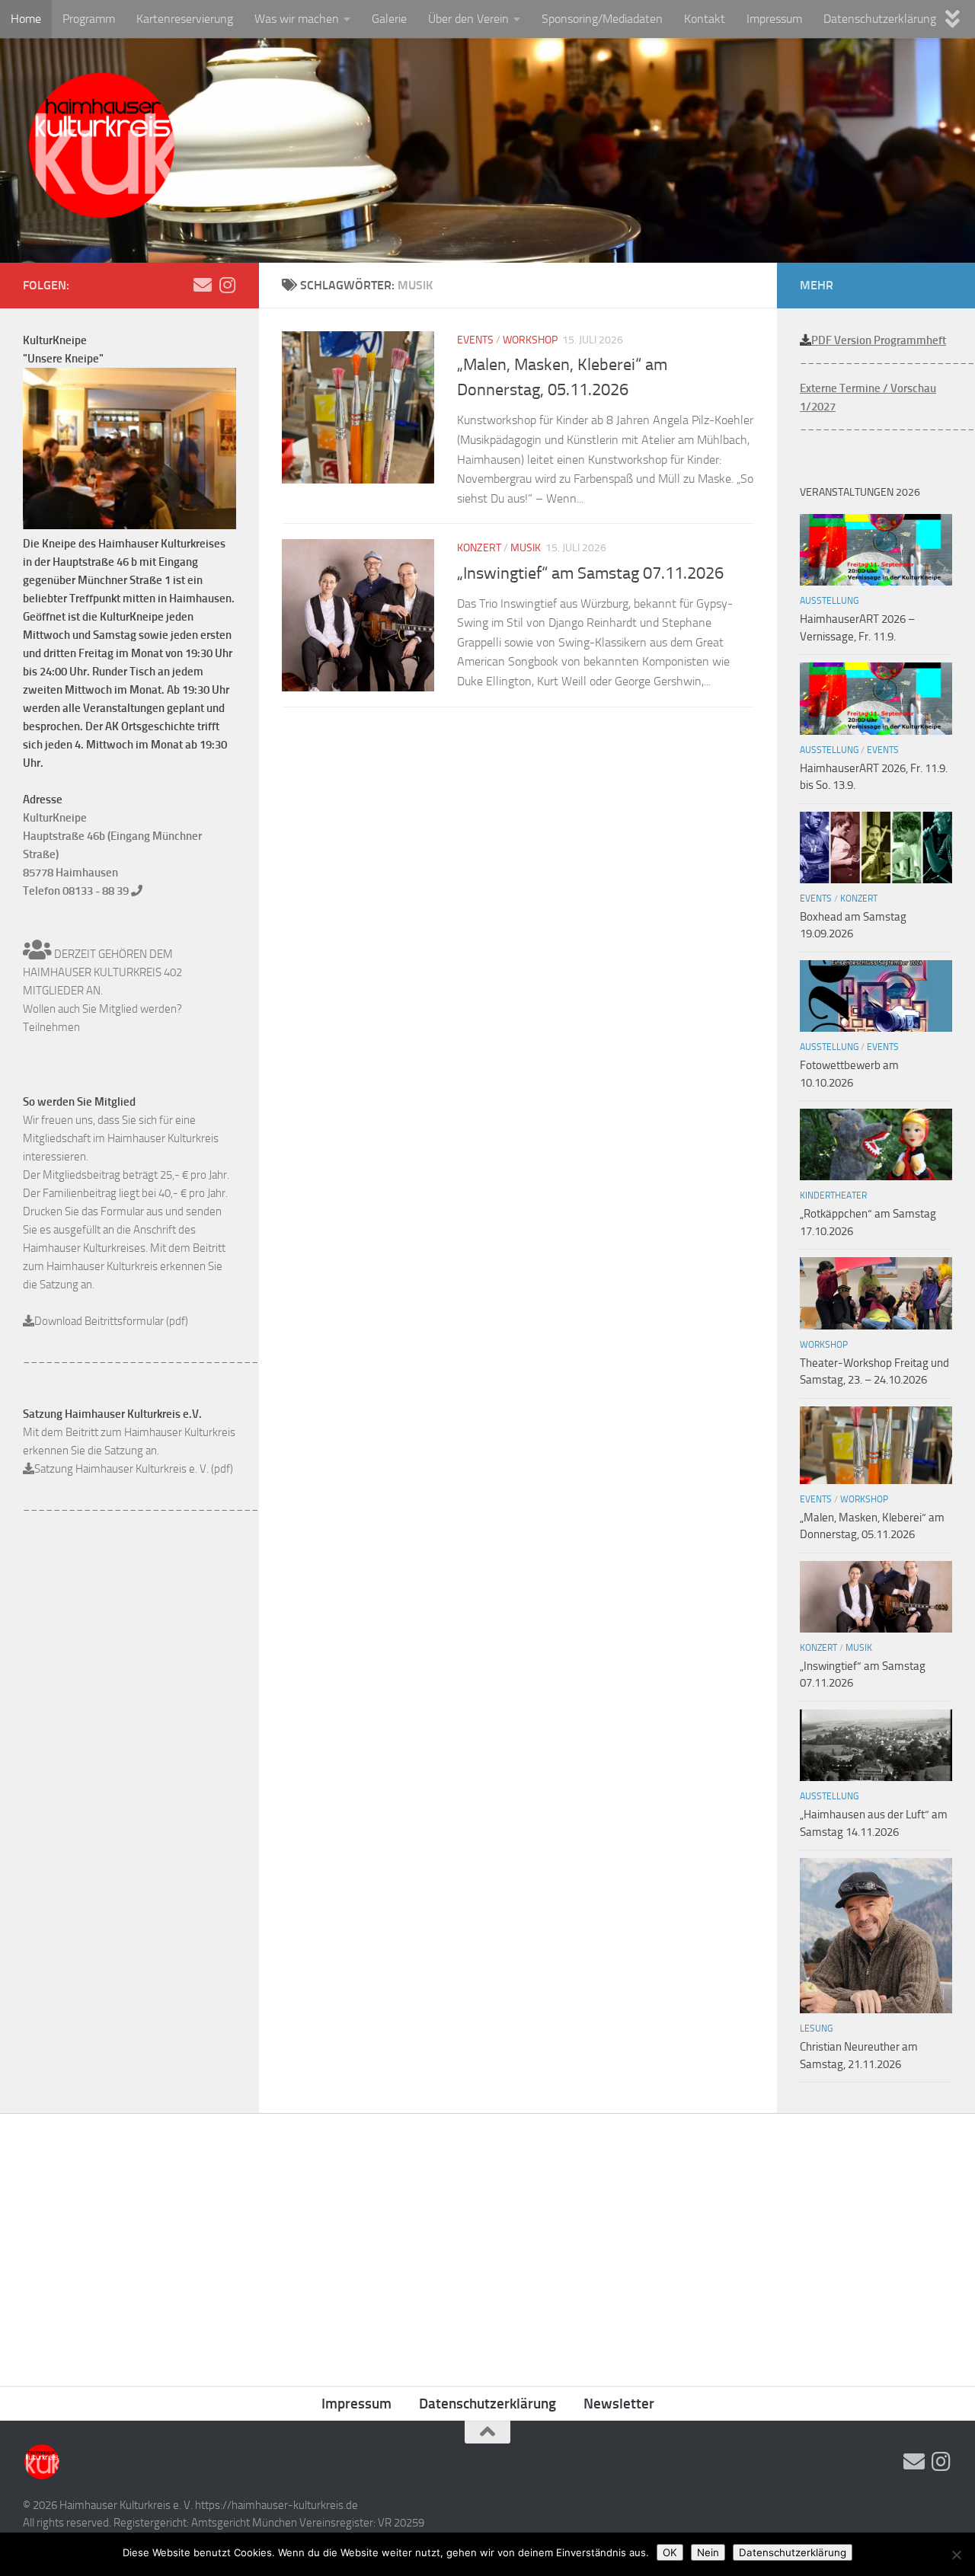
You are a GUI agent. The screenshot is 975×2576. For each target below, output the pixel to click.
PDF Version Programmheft (879, 340)
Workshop (530, 340)
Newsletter (619, 2404)
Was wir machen (297, 19)
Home (26, 19)
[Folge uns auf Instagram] (227, 285)
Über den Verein (468, 19)
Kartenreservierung (185, 19)
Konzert (479, 548)
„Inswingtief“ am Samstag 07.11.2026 (590, 573)
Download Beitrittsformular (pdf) (111, 1321)
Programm (89, 19)
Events (475, 340)
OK (670, 2552)
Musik (526, 548)
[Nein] (956, 2555)
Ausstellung (829, 601)
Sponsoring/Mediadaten (602, 19)
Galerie (389, 19)
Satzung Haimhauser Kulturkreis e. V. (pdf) (134, 1469)
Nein (708, 2552)
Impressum (774, 19)
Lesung (816, 2029)
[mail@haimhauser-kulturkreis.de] (203, 285)
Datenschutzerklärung (880, 19)
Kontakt (705, 19)
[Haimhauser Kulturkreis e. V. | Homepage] (101, 148)
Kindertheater (833, 1195)
